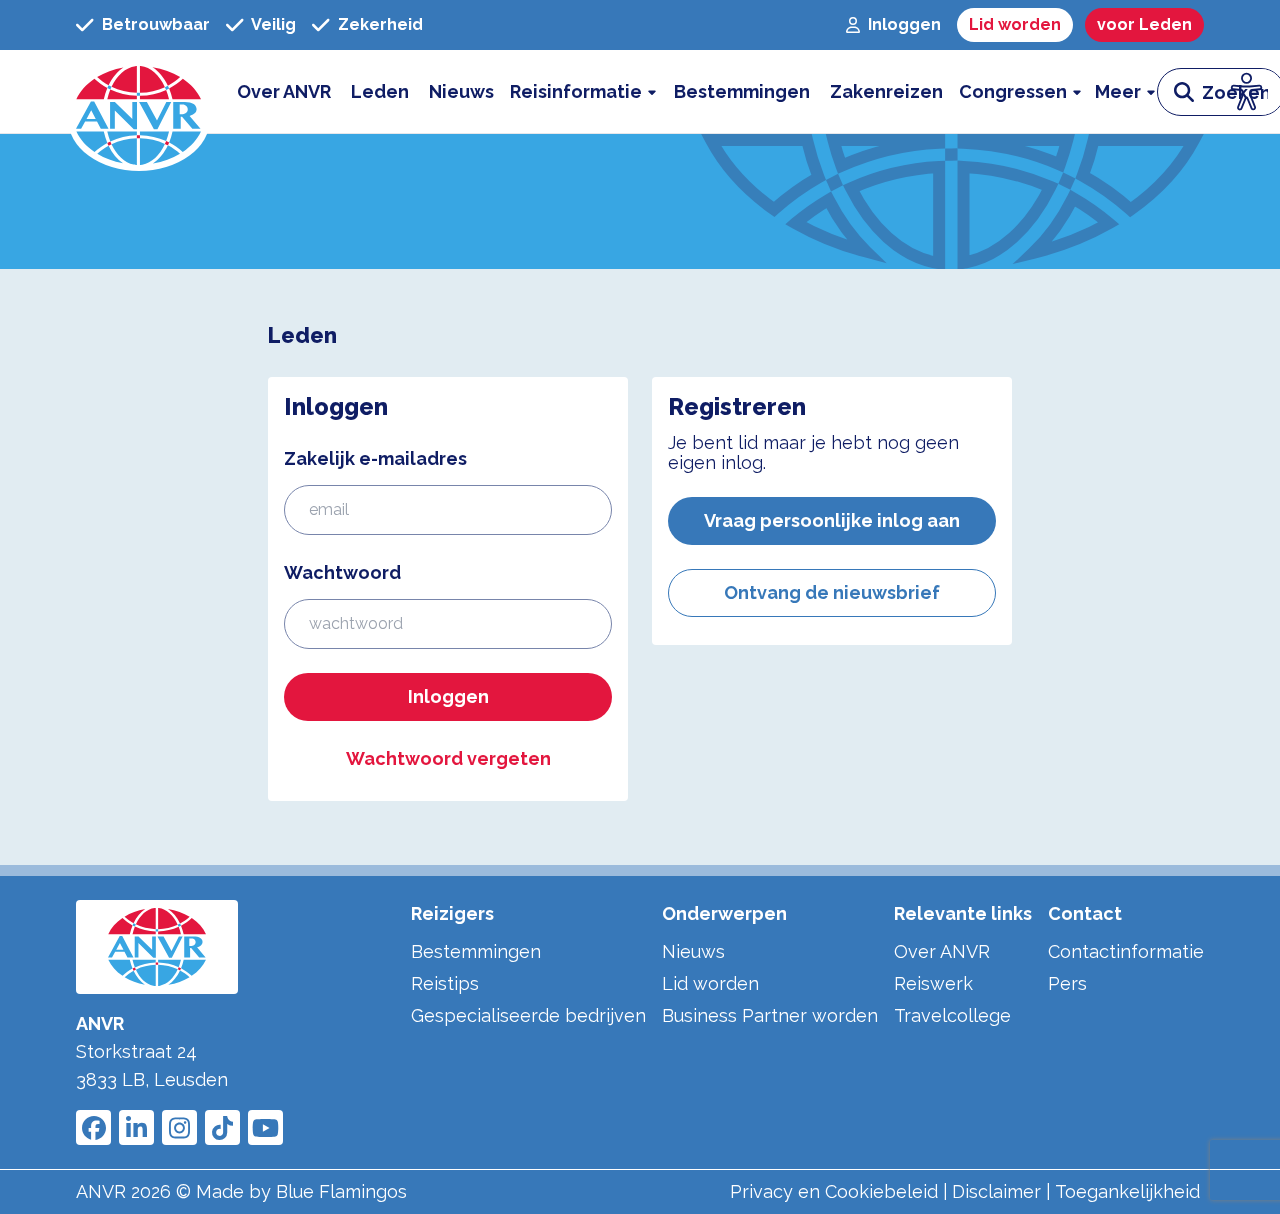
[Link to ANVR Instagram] (179, 1127)
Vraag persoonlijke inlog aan (832, 520)
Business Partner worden (770, 1015)
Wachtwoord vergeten (448, 758)
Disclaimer (996, 1191)
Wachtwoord (342, 572)
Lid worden (710, 983)
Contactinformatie (1126, 951)
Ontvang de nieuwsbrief (832, 592)
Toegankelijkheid (1127, 1191)
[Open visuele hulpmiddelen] (1247, 92)
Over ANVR (942, 951)
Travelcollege (952, 1015)
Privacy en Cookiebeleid (834, 1191)
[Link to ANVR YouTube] (265, 1127)
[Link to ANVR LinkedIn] (136, 1127)
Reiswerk (933, 983)
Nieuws (693, 951)
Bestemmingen (476, 951)
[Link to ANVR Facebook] (93, 1127)
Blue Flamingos (341, 1191)
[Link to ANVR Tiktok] (222, 1127)
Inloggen (448, 696)
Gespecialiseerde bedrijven (528, 1015)
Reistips (445, 983)
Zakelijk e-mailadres (375, 458)
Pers (1067, 983)
